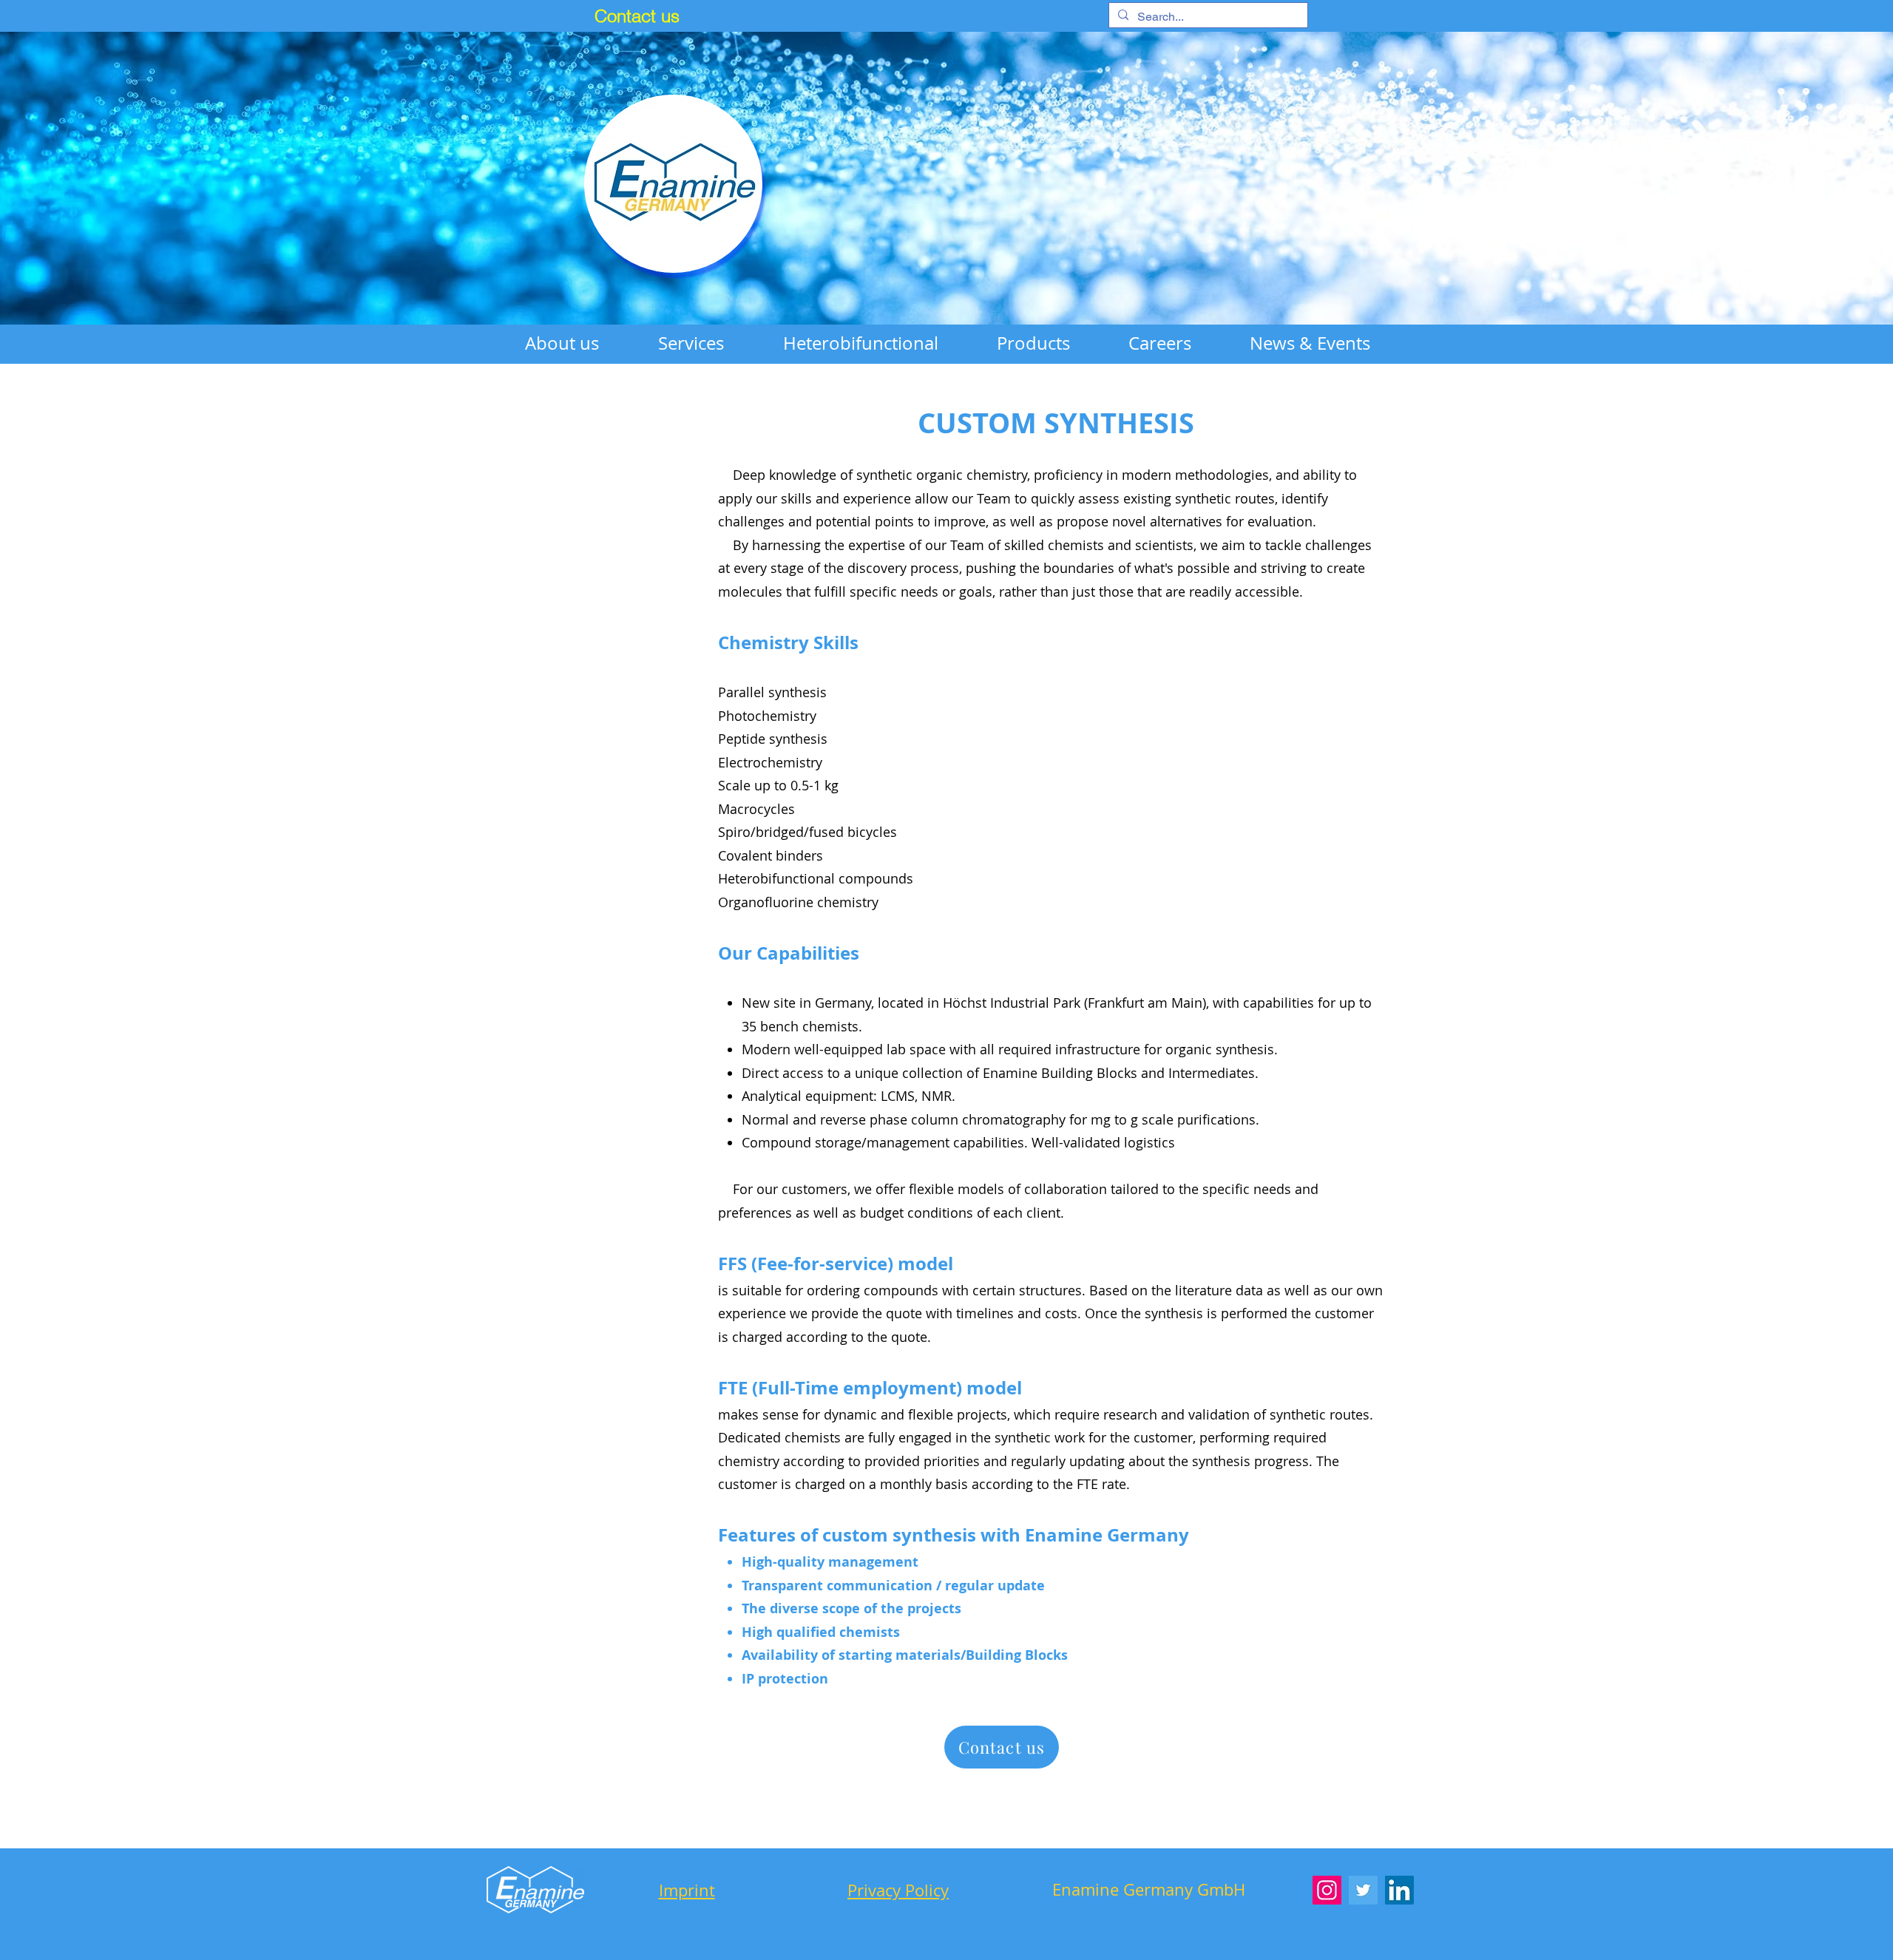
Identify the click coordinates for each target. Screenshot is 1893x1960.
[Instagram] (1327, 1890)
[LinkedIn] (1399, 1890)
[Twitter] (1363, 1890)
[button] (691, 343)
